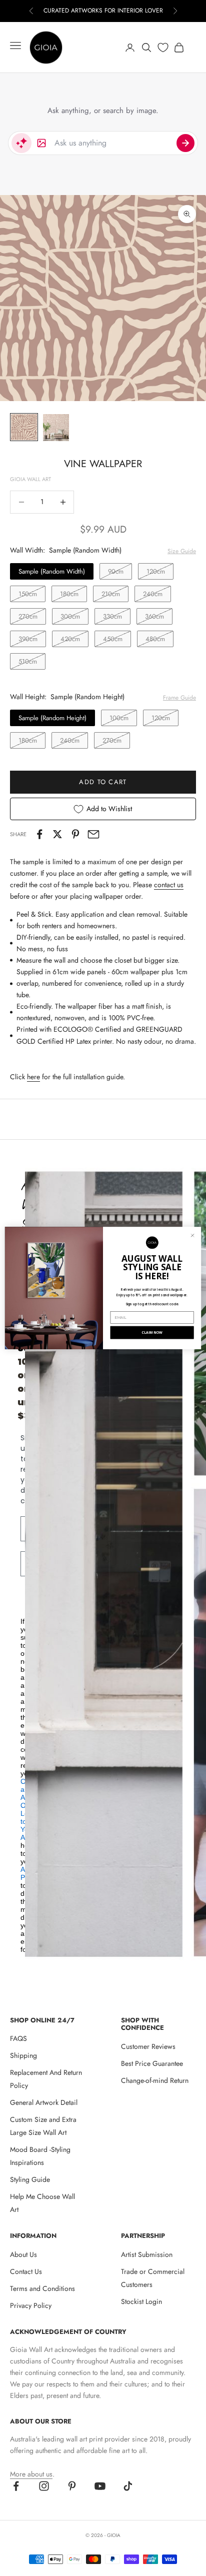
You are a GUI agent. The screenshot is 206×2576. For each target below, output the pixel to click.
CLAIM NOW (152, 1333)
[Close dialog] (193, 1235)
